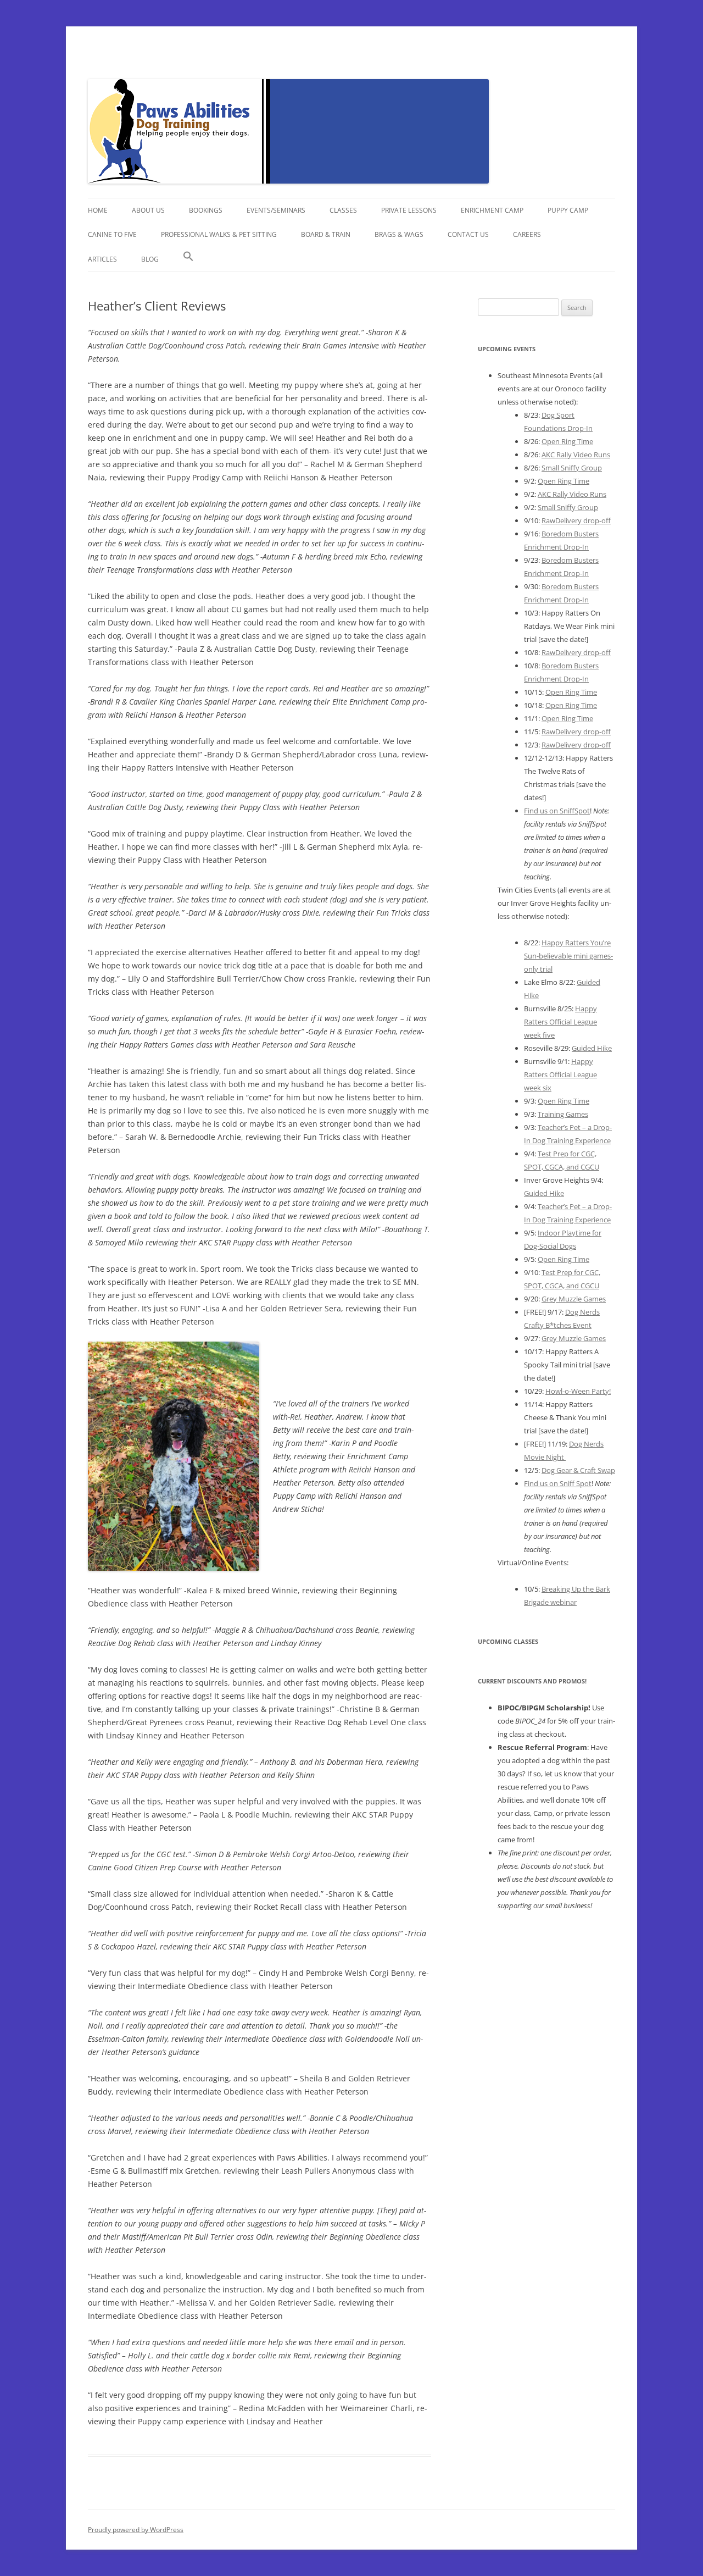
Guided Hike (592, 1048)
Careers (527, 234)
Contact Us (468, 234)
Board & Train (326, 234)
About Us (148, 210)
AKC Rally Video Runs (576, 455)
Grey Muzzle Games (574, 1299)
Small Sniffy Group (572, 468)
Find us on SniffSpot (557, 811)
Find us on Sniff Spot (558, 1483)
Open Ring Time (567, 441)
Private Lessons (409, 210)
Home (98, 210)
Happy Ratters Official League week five (560, 1022)
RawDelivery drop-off (576, 520)
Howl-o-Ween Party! (578, 1391)
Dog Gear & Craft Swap (578, 1470)
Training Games (563, 1114)
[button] (188, 259)
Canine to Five (112, 234)
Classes (343, 210)
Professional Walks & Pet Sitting (219, 234)
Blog (150, 259)
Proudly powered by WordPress (136, 2530)
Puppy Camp (568, 210)
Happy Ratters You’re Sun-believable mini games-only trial (568, 956)
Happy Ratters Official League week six (560, 1074)
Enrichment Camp (492, 210)
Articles (102, 259)
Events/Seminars (276, 210)
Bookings (206, 210)
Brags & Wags (399, 234)
